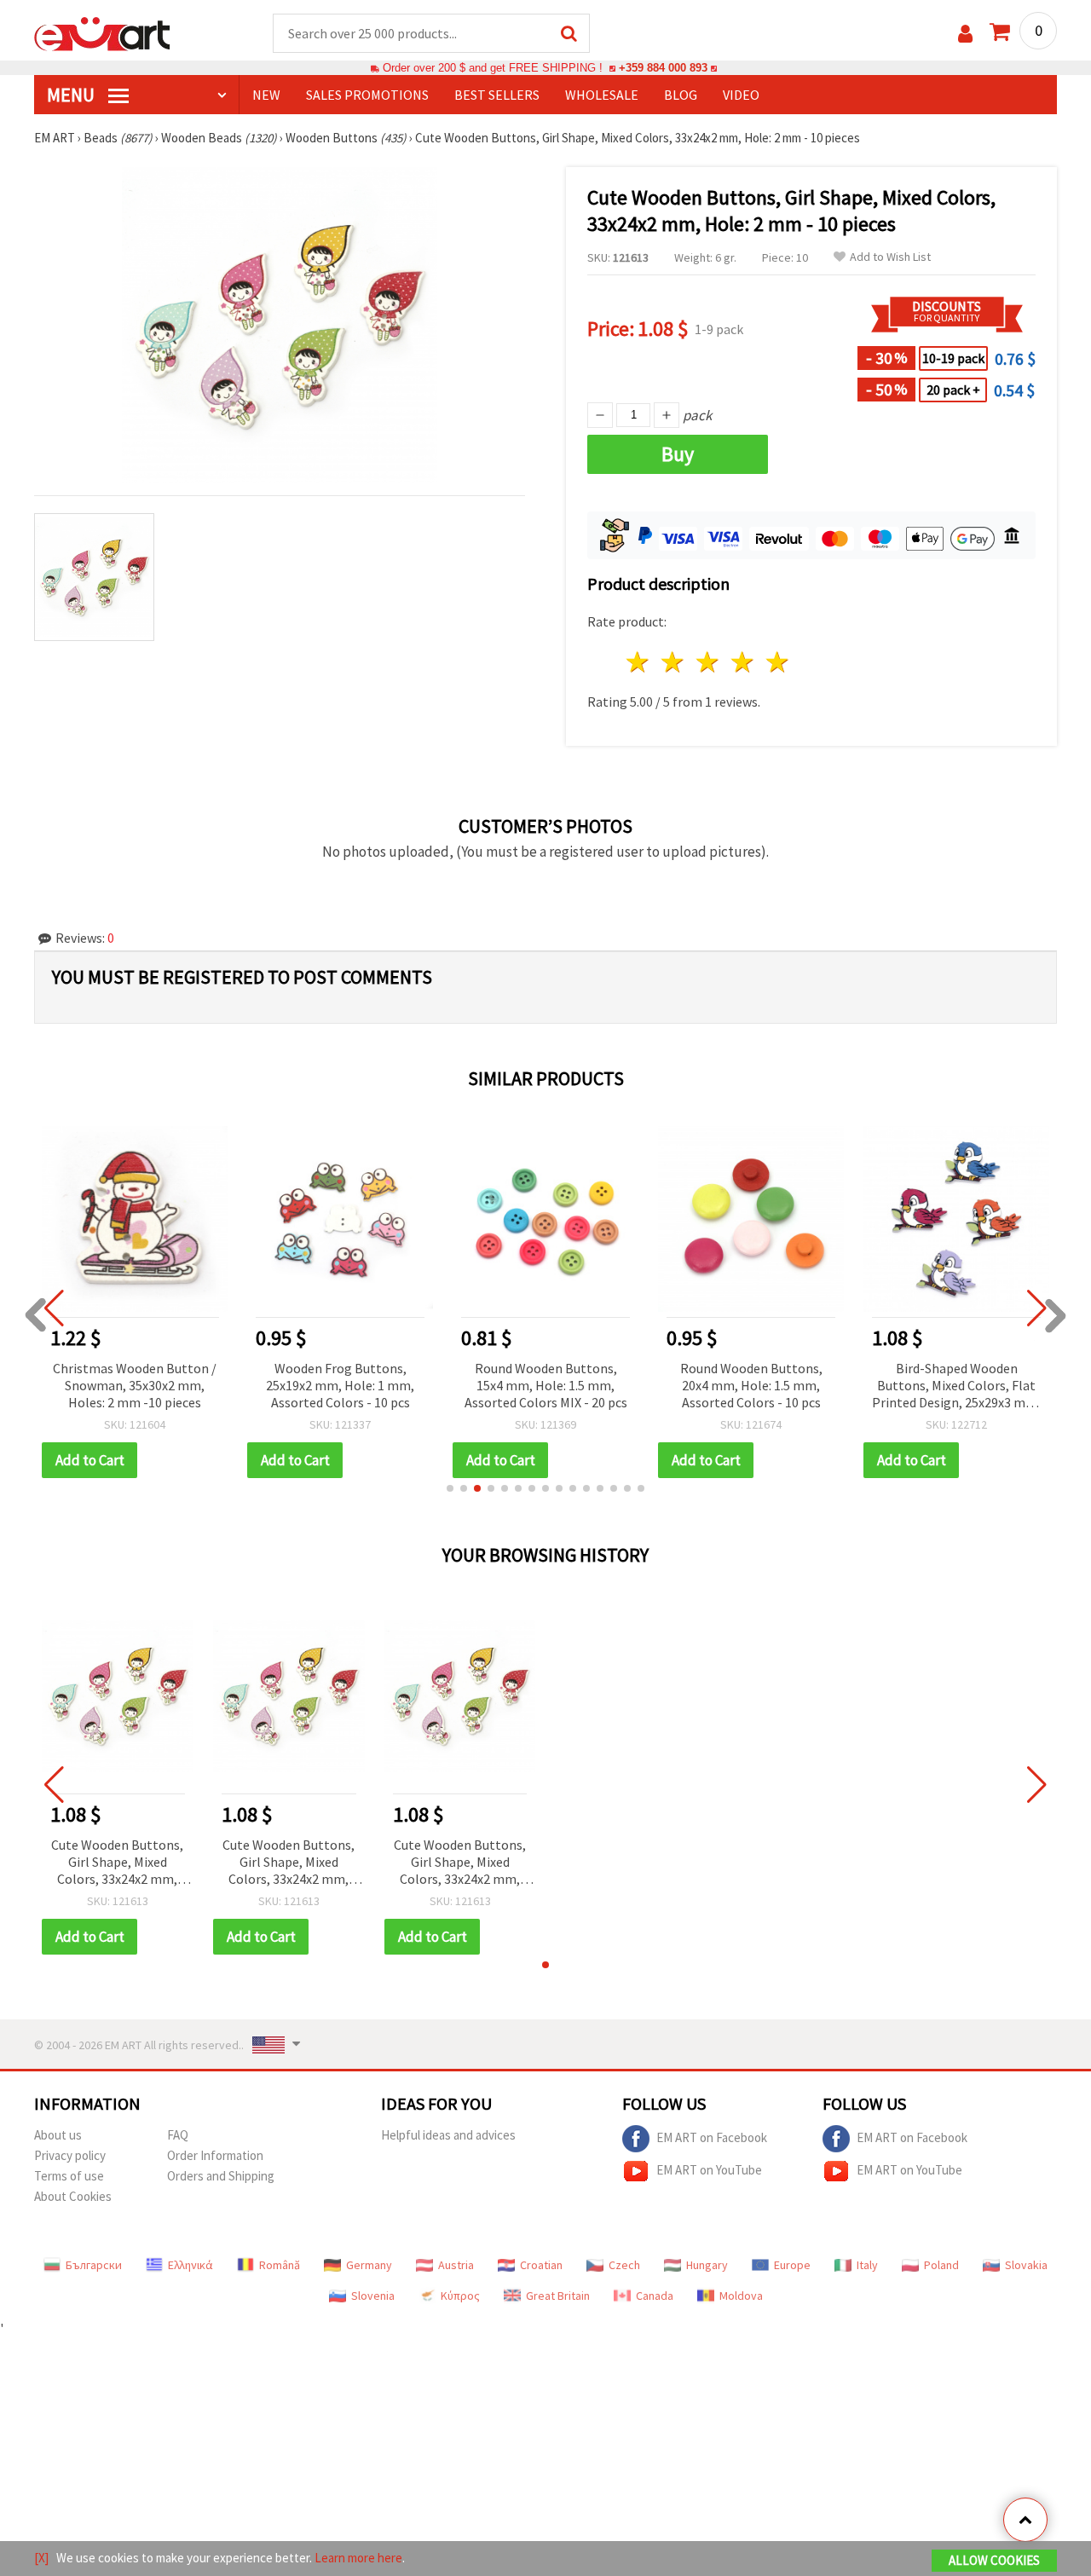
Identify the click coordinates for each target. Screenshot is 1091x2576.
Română (280, 2265)
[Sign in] (965, 34)
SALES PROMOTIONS (367, 95)
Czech (624, 2265)
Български (94, 2265)
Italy (867, 2265)
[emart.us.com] (102, 32)
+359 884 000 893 (663, 68)
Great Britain (558, 2296)
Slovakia (1026, 2265)
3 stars (709, 662)
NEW (266, 95)
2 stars (674, 662)
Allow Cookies (994, 2560)
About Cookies (73, 2196)
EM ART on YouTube (709, 2170)
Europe (792, 2265)
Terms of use (69, 2176)
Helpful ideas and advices (448, 2135)
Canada (655, 2296)
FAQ (178, 2135)
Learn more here (358, 2558)
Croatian (541, 2265)
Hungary (707, 2265)
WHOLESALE (602, 95)
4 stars (743, 662)
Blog (681, 95)
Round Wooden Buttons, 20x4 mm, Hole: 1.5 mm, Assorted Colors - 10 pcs (751, 1385)
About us (58, 2135)
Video (741, 95)
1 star (639, 662)
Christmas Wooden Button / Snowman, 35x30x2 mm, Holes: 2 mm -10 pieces (135, 1385)
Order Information (215, 2155)
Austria (456, 2265)
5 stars (778, 662)
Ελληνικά (190, 2265)
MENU (72, 95)
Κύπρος (460, 2296)
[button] (450, 1488)
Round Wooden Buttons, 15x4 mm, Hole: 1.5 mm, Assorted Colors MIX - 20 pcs (546, 1385)
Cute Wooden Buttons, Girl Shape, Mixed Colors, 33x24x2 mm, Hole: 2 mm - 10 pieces (117, 1863)
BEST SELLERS (497, 95)
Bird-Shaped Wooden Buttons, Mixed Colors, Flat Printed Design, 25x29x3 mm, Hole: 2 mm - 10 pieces (956, 1386)
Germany (369, 2265)
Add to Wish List (890, 257)
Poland (941, 2265)
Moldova (741, 2296)
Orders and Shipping (221, 2176)
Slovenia (373, 2296)
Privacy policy (70, 2155)
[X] (41, 2558)
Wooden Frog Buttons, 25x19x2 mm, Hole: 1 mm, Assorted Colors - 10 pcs (340, 1385)
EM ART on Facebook (712, 2137)
